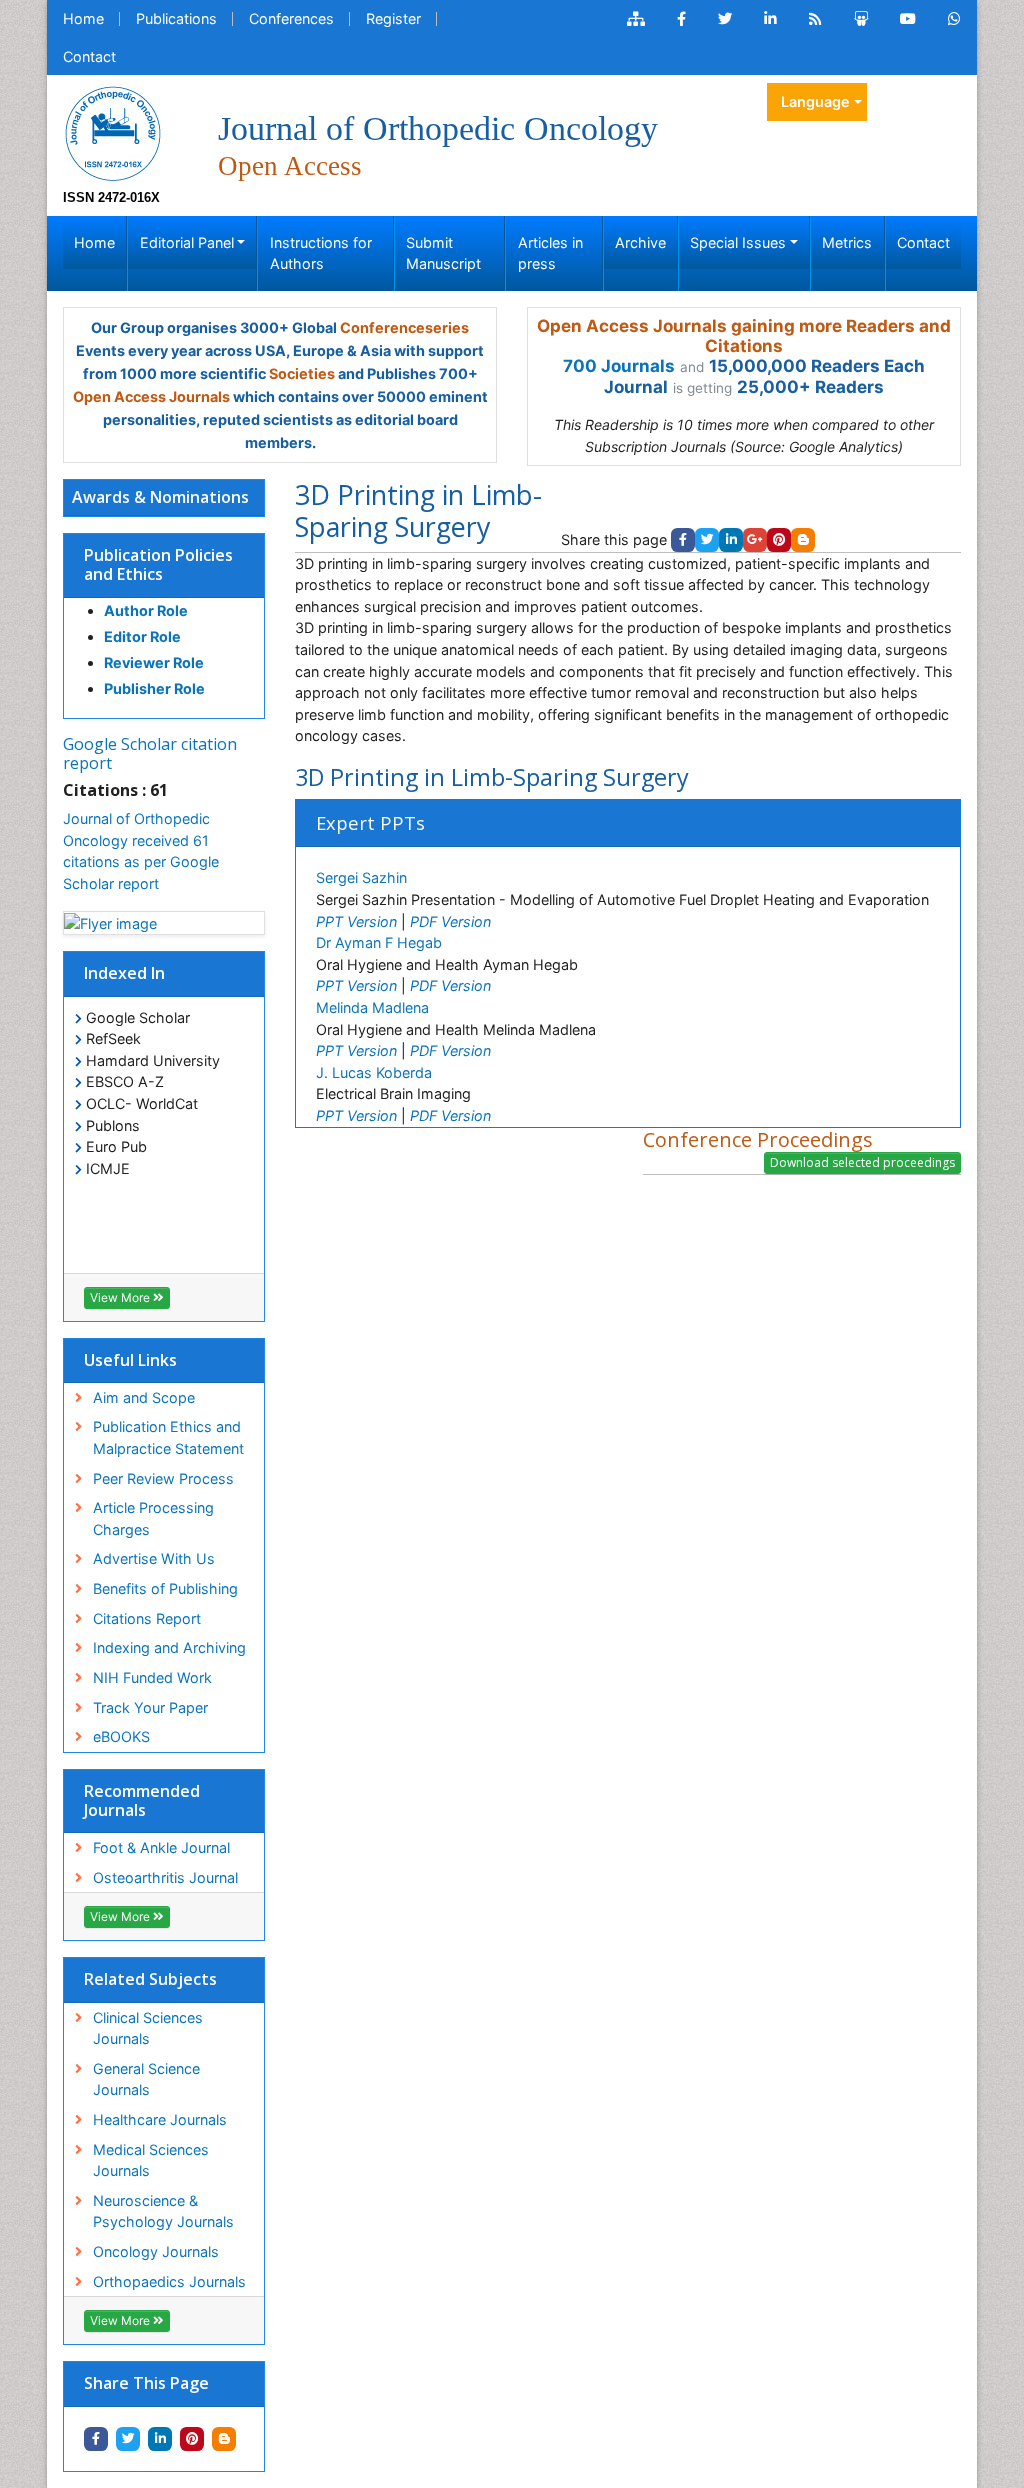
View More (121, 1297)
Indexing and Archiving (169, 1647)
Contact (89, 56)
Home (83, 18)
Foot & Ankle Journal (161, 1847)
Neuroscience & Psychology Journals (163, 2211)
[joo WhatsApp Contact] (954, 19)
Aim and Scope (144, 1397)
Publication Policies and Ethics (158, 564)
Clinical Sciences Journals (148, 2028)
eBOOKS (121, 1736)
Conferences (291, 18)
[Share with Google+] (755, 540)
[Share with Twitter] (128, 2439)
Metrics (847, 242)
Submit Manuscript (443, 253)
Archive (640, 242)
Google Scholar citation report (150, 753)
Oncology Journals (156, 2251)
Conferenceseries (404, 327)
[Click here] (636, 19)
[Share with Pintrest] (192, 2439)
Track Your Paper (150, 1707)
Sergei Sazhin (361, 877)
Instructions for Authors (321, 253)
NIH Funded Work (152, 1677)
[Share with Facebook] (96, 2439)
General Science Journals (146, 2079)
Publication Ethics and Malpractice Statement (168, 1437)
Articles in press (550, 253)
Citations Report (147, 1618)
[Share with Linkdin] (160, 2439)
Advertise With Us (154, 1558)
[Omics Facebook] (681, 19)
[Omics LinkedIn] (770, 19)
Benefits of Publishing (165, 1588)
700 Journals (619, 366)
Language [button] (815, 101)
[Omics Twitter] (725, 19)
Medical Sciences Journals (151, 2160)
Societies (302, 373)
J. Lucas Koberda (374, 1072)
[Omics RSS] (815, 19)
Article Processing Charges (153, 1518)
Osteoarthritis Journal (165, 1877)
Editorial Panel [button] (187, 242)
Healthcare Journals (160, 2119)
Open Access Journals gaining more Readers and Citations (744, 336)
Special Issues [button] (738, 242)
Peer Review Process (163, 1478)
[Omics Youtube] (908, 19)
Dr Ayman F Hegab (379, 942)
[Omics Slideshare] (861, 19)
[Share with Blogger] (224, 2439)
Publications (176, 18)
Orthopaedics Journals (169, 2281)
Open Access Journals (151, 396)
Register (393, 18)
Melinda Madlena (372, 1007)
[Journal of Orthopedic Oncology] (113, 131)
